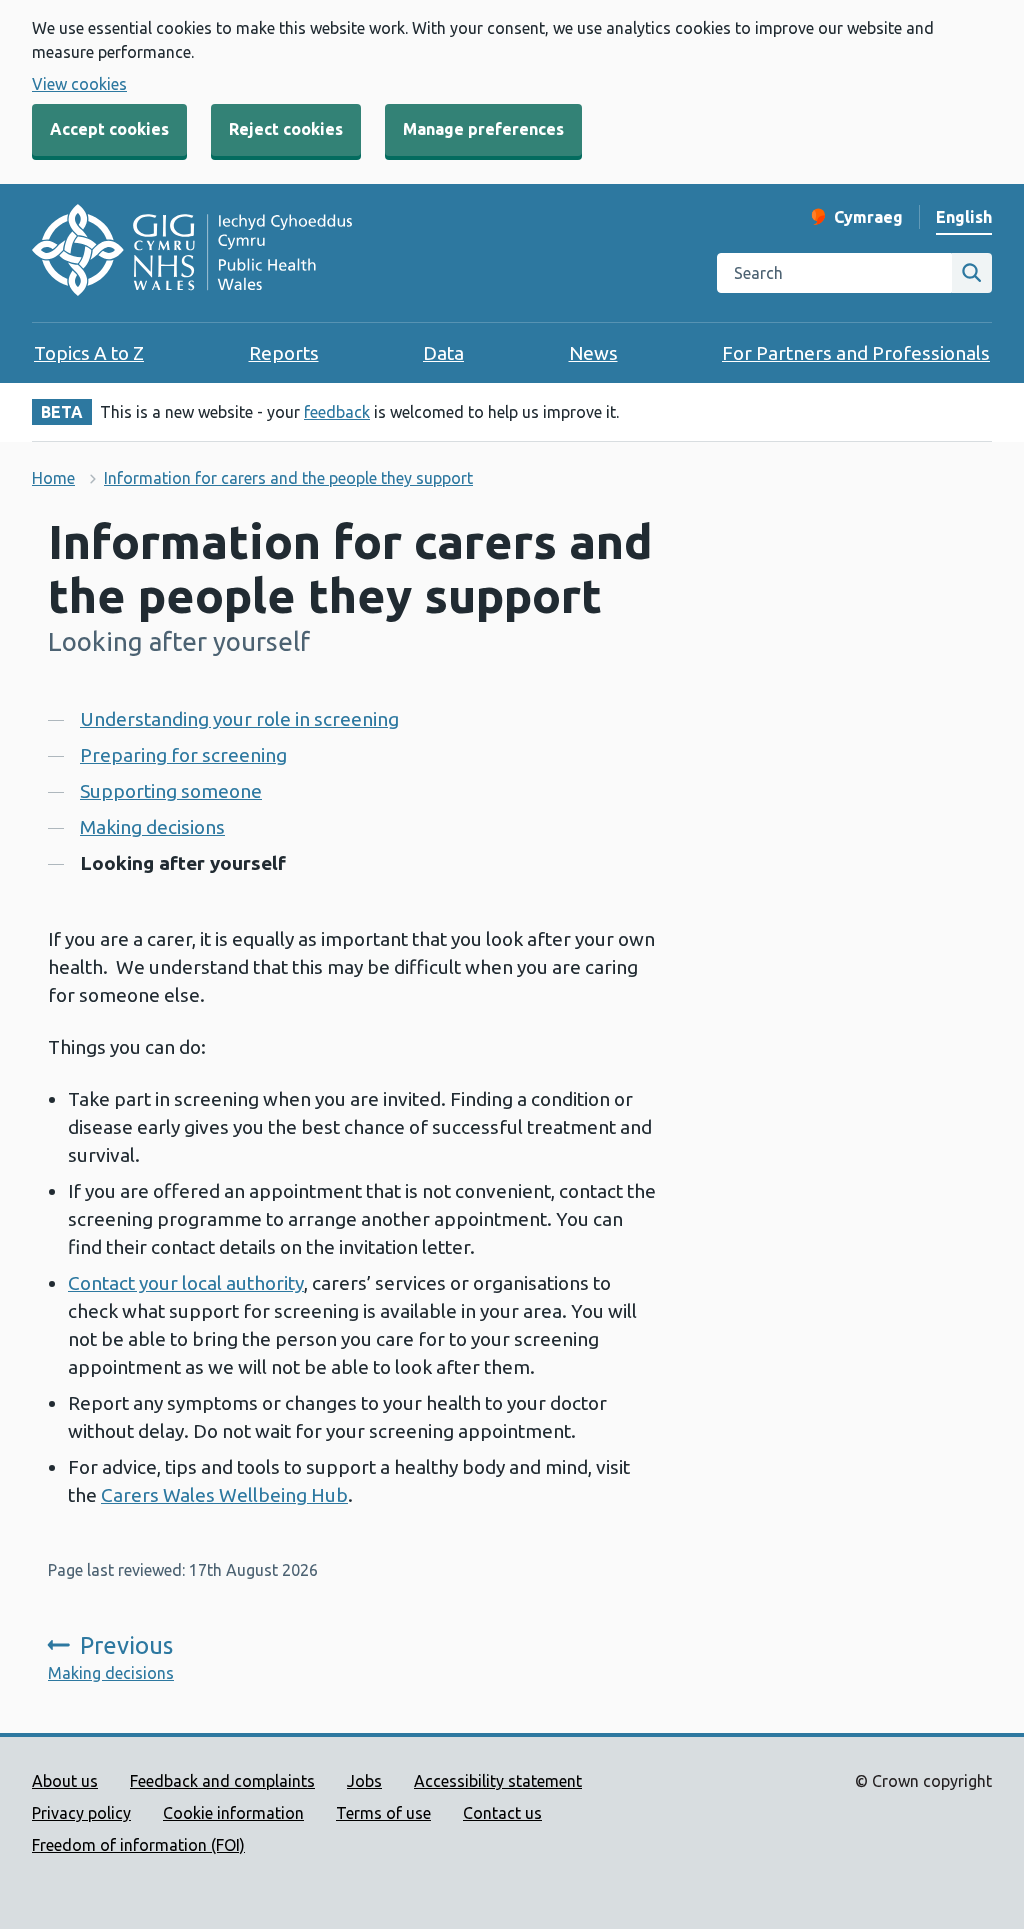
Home (53, 478)
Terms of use (383, 1813)
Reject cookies (286, 129)
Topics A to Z (89, 353)
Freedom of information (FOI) (138, 1845)
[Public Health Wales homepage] (192, 253)
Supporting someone (171, 791)
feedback (337, 412)
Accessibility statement (498, 1781)
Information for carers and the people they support (288, 478)
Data (443, 353)
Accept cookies (109, 129)
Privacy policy (81, 1813)
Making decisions (152, 827)
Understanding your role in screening (239, 719)
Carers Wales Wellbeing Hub (224, 1495)
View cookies (79, 84)
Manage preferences (483, 129)
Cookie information (233, 1813)
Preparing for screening (183, 755)
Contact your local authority (186, 1283)
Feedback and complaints (222, 1781)
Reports (284, 353)
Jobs (364, 1781)
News (593, 353)
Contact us (502, 1813)
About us (65, 1781)
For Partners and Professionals (856, 353)
